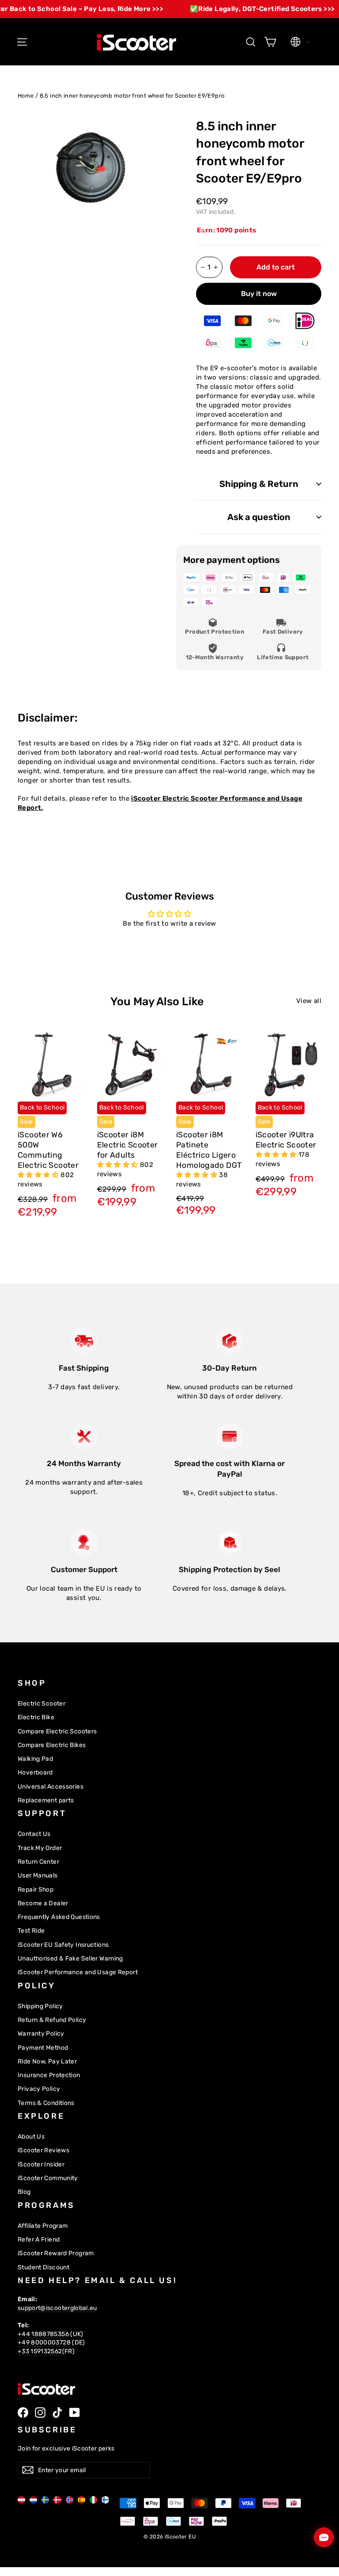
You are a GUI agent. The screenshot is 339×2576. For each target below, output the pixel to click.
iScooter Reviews (43, 2150)
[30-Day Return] (230, 1341)
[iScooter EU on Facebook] (23, 2413)
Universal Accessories (51, 1786)
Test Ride (31, 1930)
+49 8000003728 (44, 2342)
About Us (31, 2136)
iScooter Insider (41, 2164)
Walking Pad (35, 1759)
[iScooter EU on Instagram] (40, 2413)
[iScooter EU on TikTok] (57, 2413)
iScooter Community (48, 2178)
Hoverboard (35, 1772)
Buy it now (259, 294)
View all (309, 1001)
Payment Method (43, 2048)
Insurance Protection (49, 2075)
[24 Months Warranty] (84, 1436)
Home (26, 96)
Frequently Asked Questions (59, 1917)
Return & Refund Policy (52, 2020)
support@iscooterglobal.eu (57, 2308)
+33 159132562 (40, 2351)
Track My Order (40, 1848)
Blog (24, 2192)
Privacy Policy (39, 2089)
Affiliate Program (43, 2226)
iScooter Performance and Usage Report (78, 1972)
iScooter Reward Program (56, 2253)
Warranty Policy (41, 2033)
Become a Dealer (43, 1903)
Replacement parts (46, 1800)
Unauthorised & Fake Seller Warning (70, 1958)
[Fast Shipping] (84, 1341)
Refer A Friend (39, 2239)
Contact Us (34, 1834)
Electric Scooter (41, 1703)
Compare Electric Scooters (57, 1731)
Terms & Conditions (46, 2103)
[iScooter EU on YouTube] (75, 2413)
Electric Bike (36, 1717)
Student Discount (43, 2267)
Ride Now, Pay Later (47, 2061)
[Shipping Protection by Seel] (230, 1543)
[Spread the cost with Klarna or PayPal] (230, 1436)
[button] (39, 1175)
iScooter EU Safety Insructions (63, 1945)
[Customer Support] (84, 1543)
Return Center (38, 1862)
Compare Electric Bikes (52, 1745)
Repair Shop (36, 1889)
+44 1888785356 (43, 2334)
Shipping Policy (40, 2006)
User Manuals (38, 1875)
